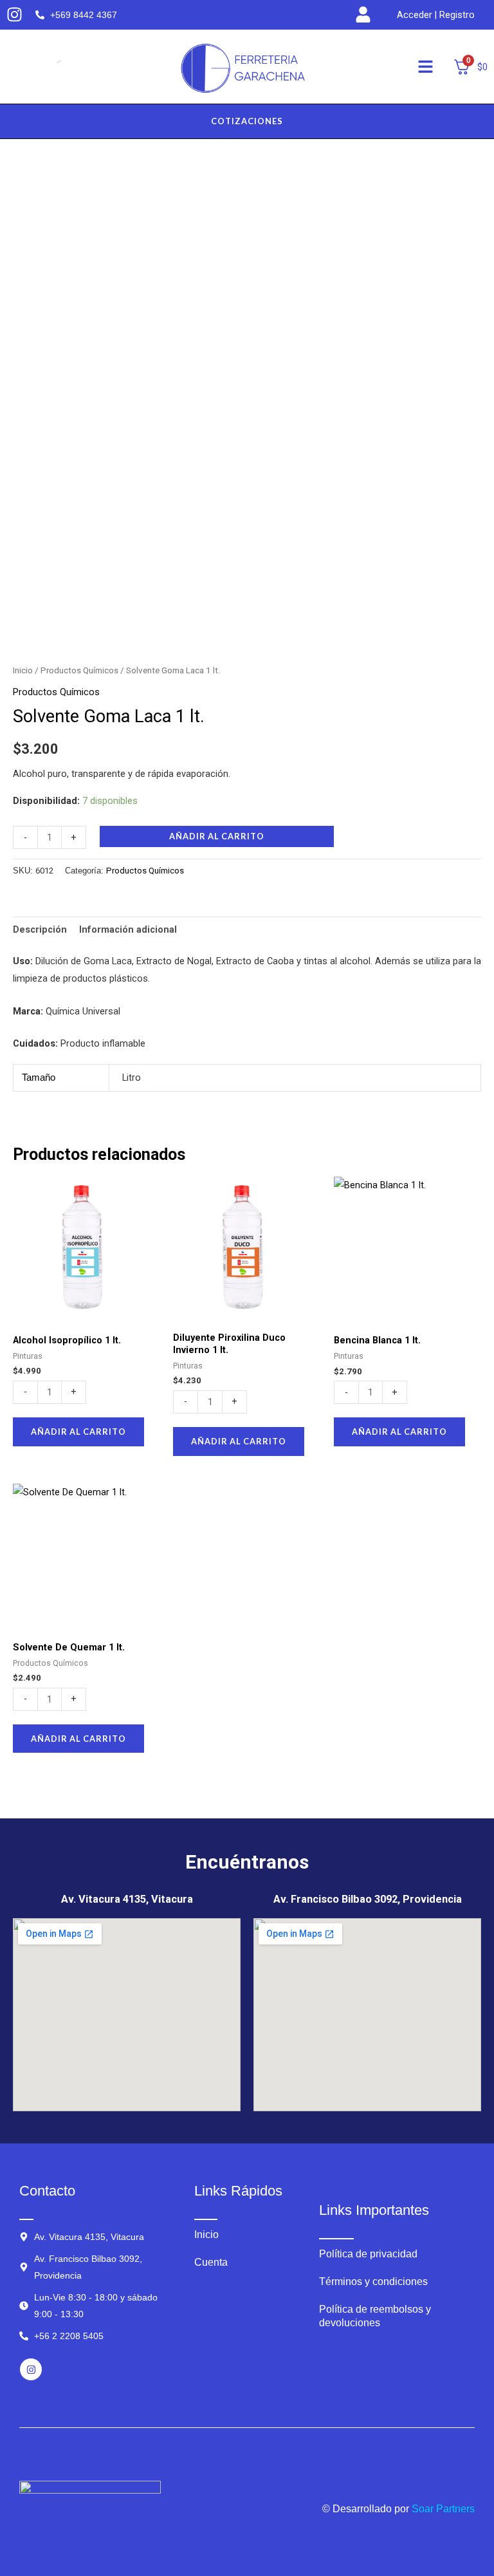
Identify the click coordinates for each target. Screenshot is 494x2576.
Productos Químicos (79, 670)
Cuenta (211, 2262)
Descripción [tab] (40, 929)
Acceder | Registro (436, 15)
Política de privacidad (368, 2254)
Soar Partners (443, 2509)
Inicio (23, 670)
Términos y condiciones (373, 2282)
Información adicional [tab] (128, 929)
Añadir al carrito (217, 836)
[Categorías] (425, 67)
